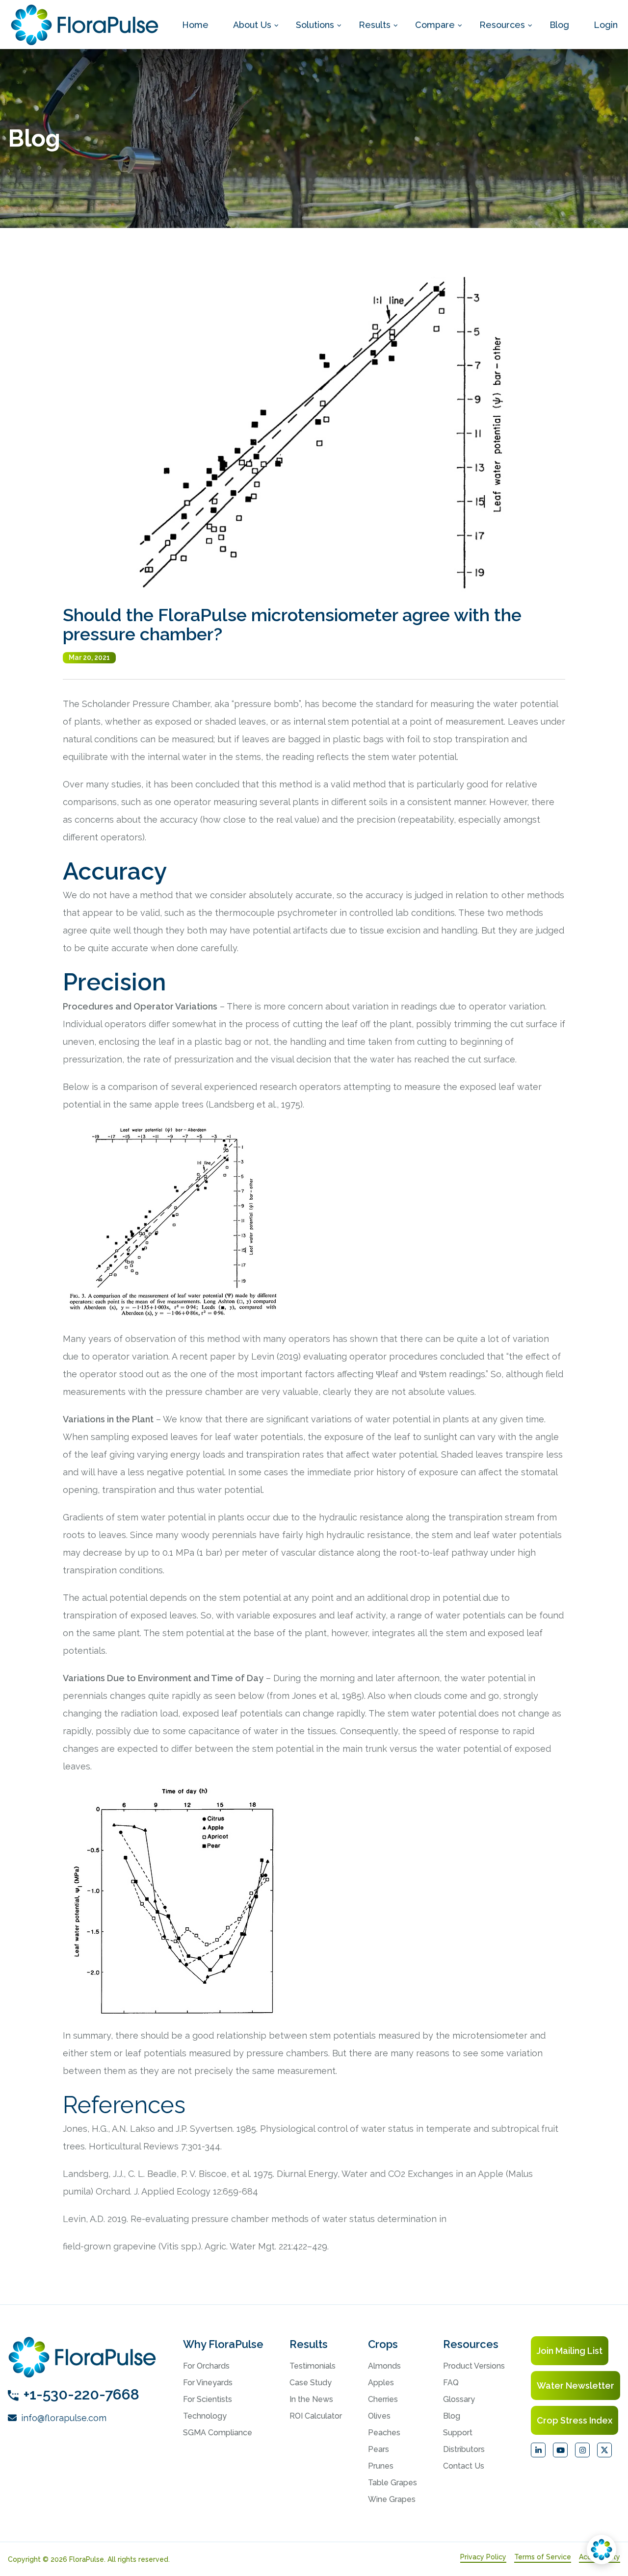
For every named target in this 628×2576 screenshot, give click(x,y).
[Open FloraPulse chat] (602, 2550)
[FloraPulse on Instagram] (582, 2450)
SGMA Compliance (218, 2433)
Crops (383, 2344)
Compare (435, 25)
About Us (252, 25)
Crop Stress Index (575, 2420)
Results (375, 25)
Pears (379, 2449)
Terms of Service (543, 2557)
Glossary (459, 2399)
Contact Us (464, 2466)
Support (458, 2433)
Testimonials (313, 2366)
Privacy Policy (483, 2557)
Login (606, 25)
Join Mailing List (570, 2351)
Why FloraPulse (223, 2344)
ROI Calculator (316, 2416)
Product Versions (474, 2366)
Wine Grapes (392, 2499)
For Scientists (208, 2399)
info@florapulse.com (63, 2418)
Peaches (384, 2433)
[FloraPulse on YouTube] (560, 2450)
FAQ (451, 2383)
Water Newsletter (576, 2386)
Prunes (381, 2466)
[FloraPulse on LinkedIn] (538, 2450)
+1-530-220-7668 (81, 2394)
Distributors (464, 2449)
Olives (379, 2416)
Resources (502, 25)
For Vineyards (208, 2383)
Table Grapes (392, 2483)
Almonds (384, 2366)
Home (195, 25)
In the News (311, 2399)
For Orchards (206, 2366)
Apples (381, 2383)
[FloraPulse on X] (604, 2450)
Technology (205, 2416)
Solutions (315, 25)
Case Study (311, 2383)
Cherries (383, 2399)
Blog (559, 25)
